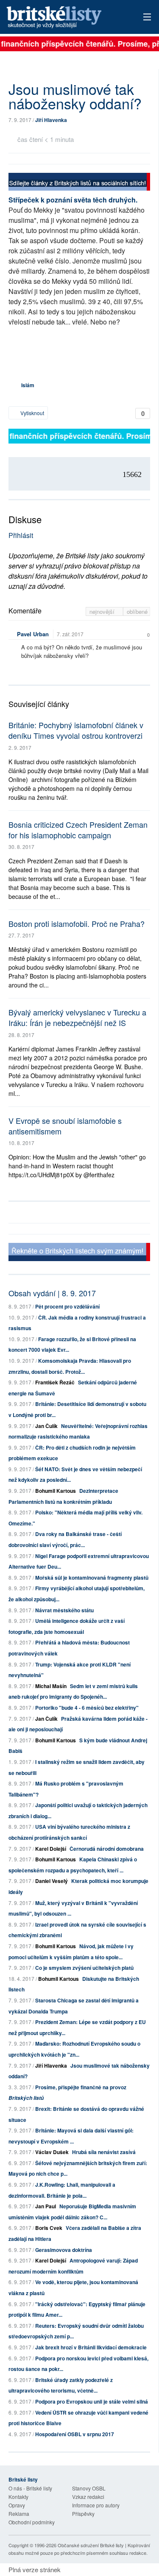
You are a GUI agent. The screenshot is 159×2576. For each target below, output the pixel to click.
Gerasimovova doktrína (64, 2250)
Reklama (19, 2514)
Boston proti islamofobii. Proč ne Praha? (77, 923)
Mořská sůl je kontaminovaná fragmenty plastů (92, 1578)
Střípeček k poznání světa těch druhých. (73, 200)
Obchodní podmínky (32, 2522)
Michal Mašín (51, 1686)
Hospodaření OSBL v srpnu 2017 (75, 2434)
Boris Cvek (49, 2228)
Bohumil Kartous (56, 1491)
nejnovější (103, 611)
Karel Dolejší (51, 1849)
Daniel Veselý (52, 1881)
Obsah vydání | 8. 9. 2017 (52, 1293)
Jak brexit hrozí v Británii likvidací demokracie (91, 2347)
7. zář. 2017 (70, 634)
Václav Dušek (52, 2152)
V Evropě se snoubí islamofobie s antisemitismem (65, 1126)
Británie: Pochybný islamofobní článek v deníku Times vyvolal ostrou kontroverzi (76, 730)
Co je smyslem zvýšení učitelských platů (84, 1968)
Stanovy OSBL (89, 2488)
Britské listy (66, 18)
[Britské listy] (79, 183)
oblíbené (137, 611)
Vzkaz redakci (88, 2497)
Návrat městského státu (64, 1610)
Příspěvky (83, 2514)
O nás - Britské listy (30, 2488)
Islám (28, 385)
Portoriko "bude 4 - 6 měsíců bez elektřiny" (87, 1708)
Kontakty (18, 2497)
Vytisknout (32, 413)
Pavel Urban (33, 634)
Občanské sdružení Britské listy (91, 2545)
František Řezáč (55, 1382)
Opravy (17, 2505)
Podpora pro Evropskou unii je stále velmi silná (92, 2401)
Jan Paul (46, 2206)
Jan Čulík (46, 1426)
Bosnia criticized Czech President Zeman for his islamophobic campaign (78, 830)
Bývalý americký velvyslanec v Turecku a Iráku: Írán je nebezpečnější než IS (77, 1017)
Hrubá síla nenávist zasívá (104, 2152)
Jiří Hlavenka (51, 120)
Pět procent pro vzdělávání (67, 1306)
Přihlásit (21, 535)
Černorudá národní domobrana (107, 1849)
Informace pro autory (96, 2505)
